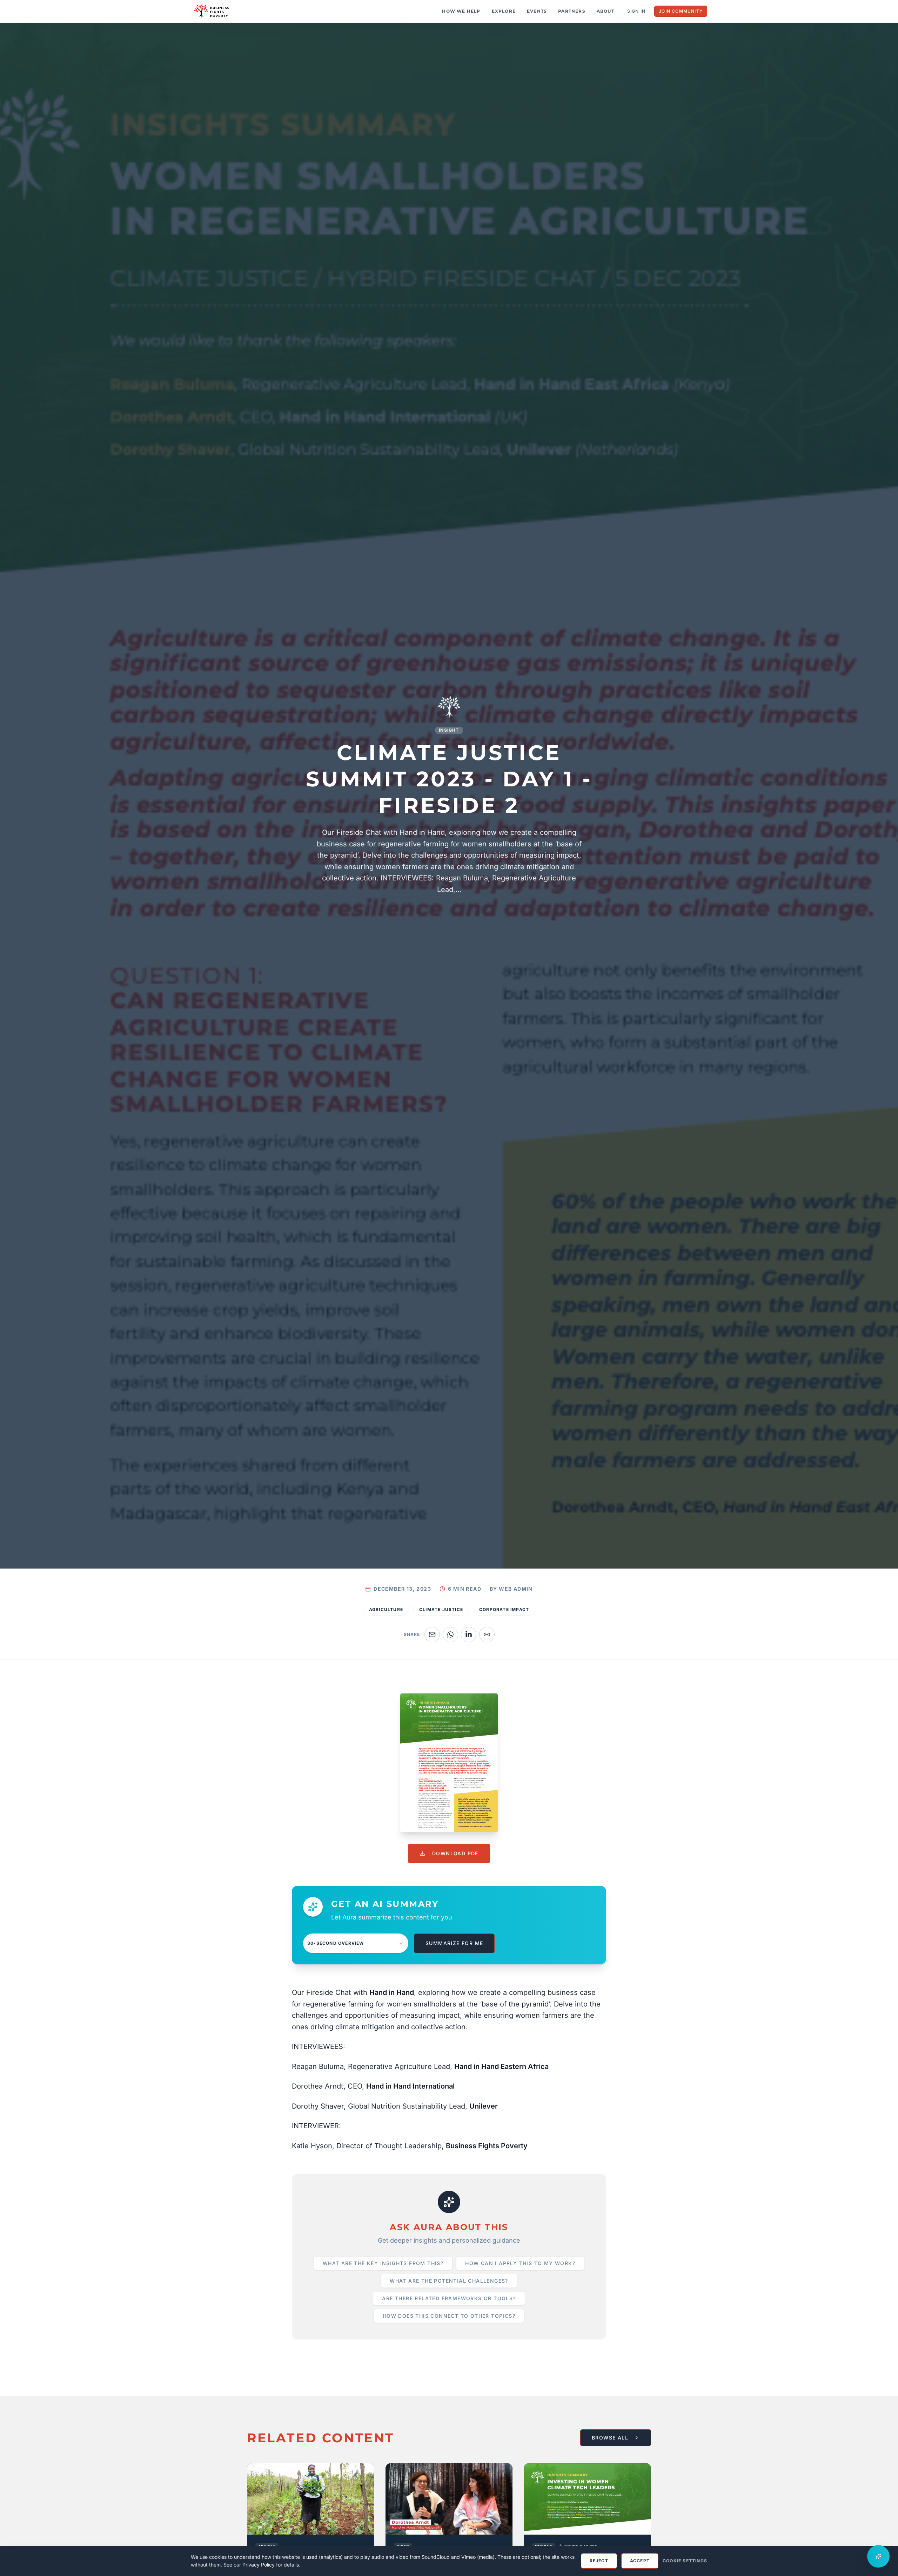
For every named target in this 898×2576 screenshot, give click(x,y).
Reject (599, 2561)
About (605, 11)
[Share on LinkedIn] (469, 1635)
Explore (504, 11)
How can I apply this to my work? (520, 2263)
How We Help (461, 11)
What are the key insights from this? (383, 2263)
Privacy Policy (259, 2565)
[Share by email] (432, 1635)
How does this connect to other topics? (449, 2316)
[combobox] (356, 1943)
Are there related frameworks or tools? (449, 2298)
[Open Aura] (878, 2556)
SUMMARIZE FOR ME (454, 1943)
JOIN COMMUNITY (681, 11)
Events (537, 11)
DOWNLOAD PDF (455, 1853)
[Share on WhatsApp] (450, 1635)
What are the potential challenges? (449, 2281)
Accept (640, 2561)
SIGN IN (636, 11)
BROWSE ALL (610, 2438)
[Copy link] (487, 1635)
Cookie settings (685, 2561)
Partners (572, 11)
